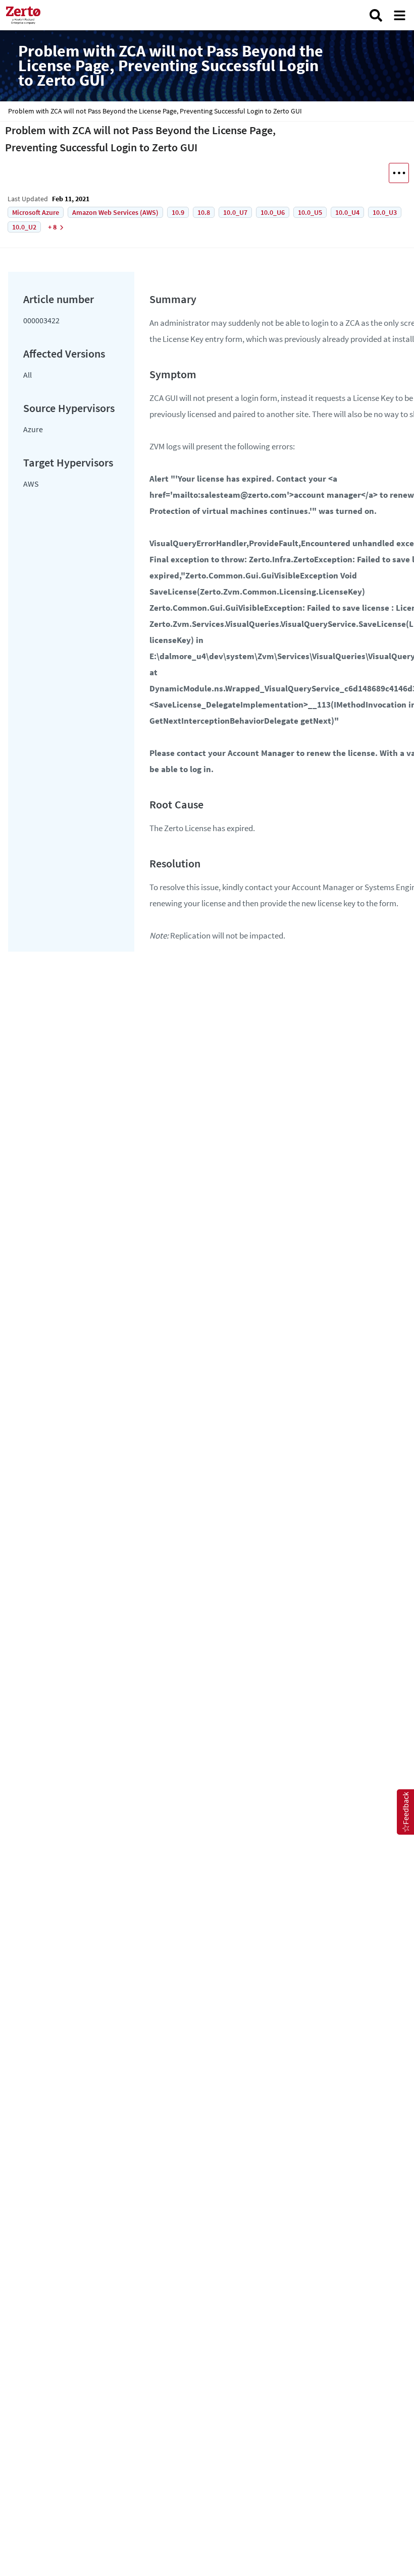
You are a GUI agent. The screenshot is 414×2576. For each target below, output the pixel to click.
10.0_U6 (273, 212)
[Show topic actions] (399, 173)
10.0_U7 (235, 212)
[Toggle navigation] (400, 15)
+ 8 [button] (52, 227)
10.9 (178, 212)
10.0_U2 (24, 227)
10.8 (204, 212)
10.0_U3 (385, 212)
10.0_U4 (347, 212)
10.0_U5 (310, 212)
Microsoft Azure (36, 212)
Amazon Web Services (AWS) (115, 212)
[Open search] (376, 15)
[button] (405, 1812)
